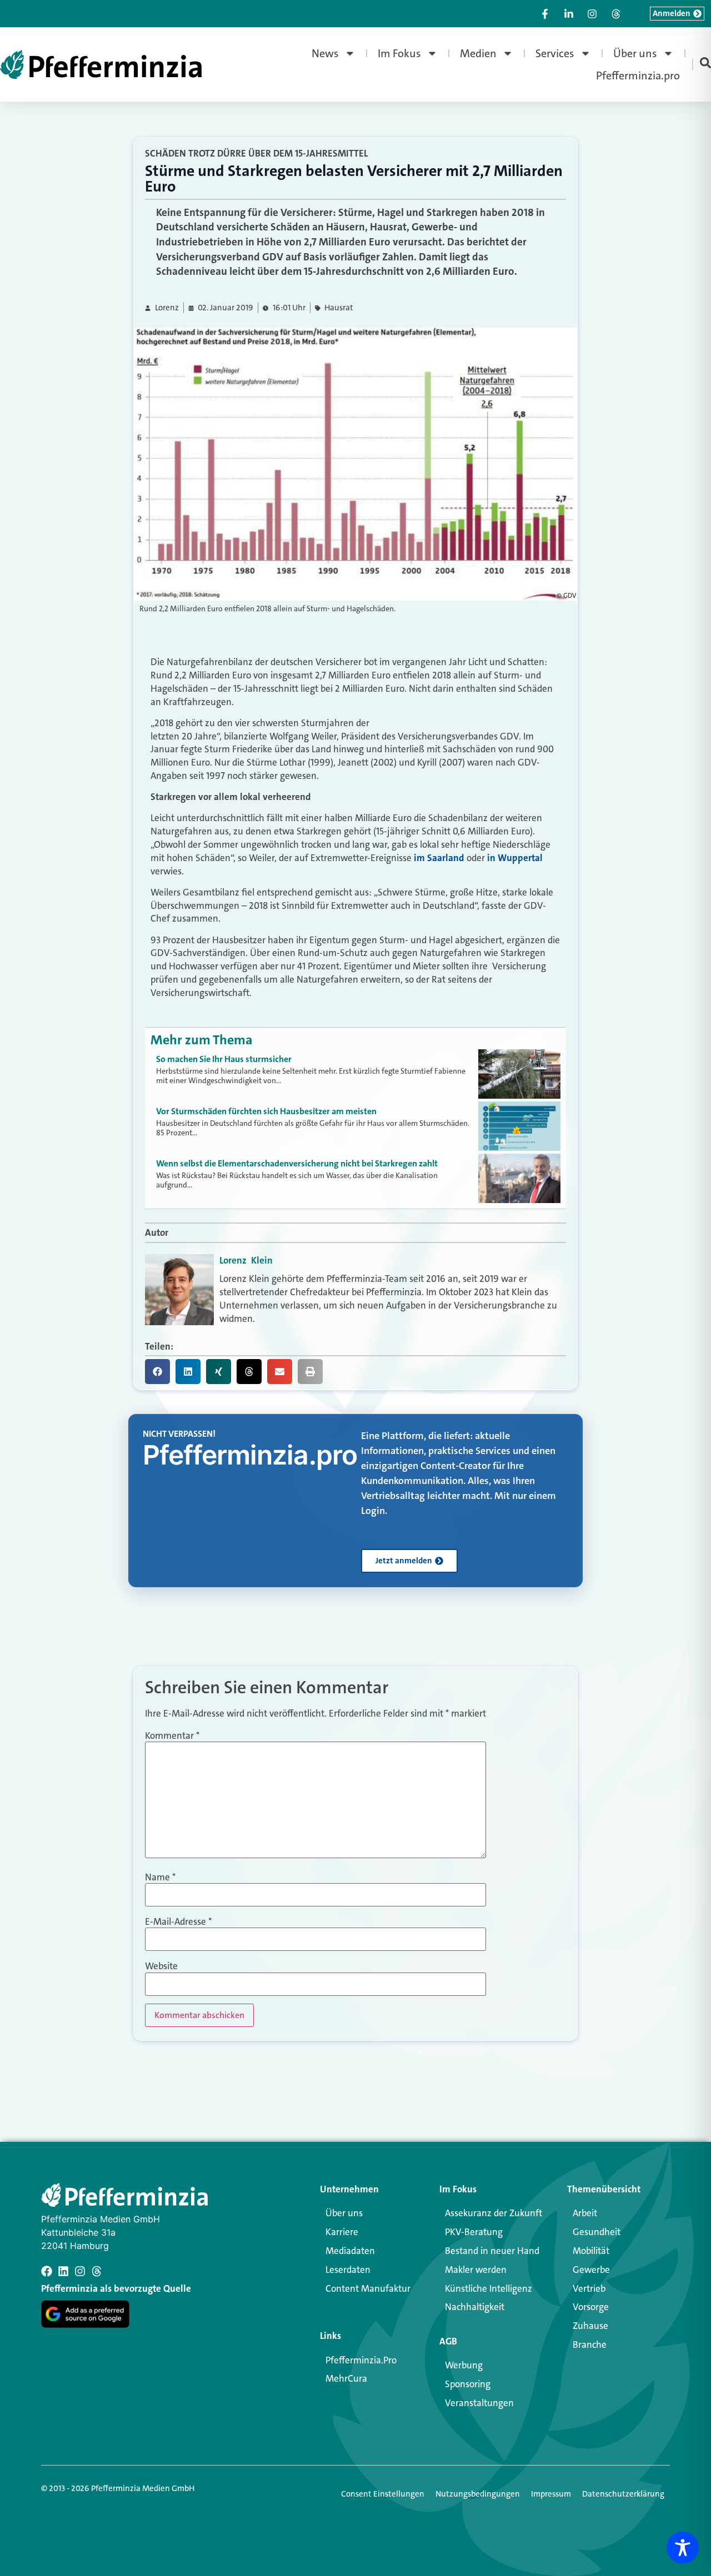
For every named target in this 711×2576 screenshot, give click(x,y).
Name (160, 1877)
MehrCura (346, 2378)
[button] (157, 1372)
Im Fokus (399, 53)
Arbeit (585, 2213)
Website (161, 1966)
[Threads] (97, 2271)
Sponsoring (468, 2384)
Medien (478, 53)
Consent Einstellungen (383, 2494)
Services (555, 53)
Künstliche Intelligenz (489, 2288)
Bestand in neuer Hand (492, 2251)
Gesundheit (597, 2232)
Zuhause (590, 2326)
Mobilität (591, 2251)
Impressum (551, 2494)
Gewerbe (591, 2270)
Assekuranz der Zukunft (494, 2213)
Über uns (635, 53)
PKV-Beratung (474, 2232)
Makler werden (476, 2270)
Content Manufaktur (368, 2288)
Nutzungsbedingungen (478, 2494)
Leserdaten (348, 2270)
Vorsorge (591, 2307)
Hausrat (339, 308)
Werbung (464, 2365)
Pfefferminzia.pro (638, 76)
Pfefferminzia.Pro (361, 2360)
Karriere (342, 2232)
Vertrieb (589, 2288)
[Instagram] (80, 2271)
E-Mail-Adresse (178, 1922)
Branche (590, 2344)
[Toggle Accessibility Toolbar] (683, 2548)
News (325, 53)
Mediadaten (350, 2251)
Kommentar (172, 1736)
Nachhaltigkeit (475, 2307)
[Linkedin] (63, 2271)
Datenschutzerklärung (623, 2494)
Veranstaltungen (479, 2403)
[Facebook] (47, 2271)
